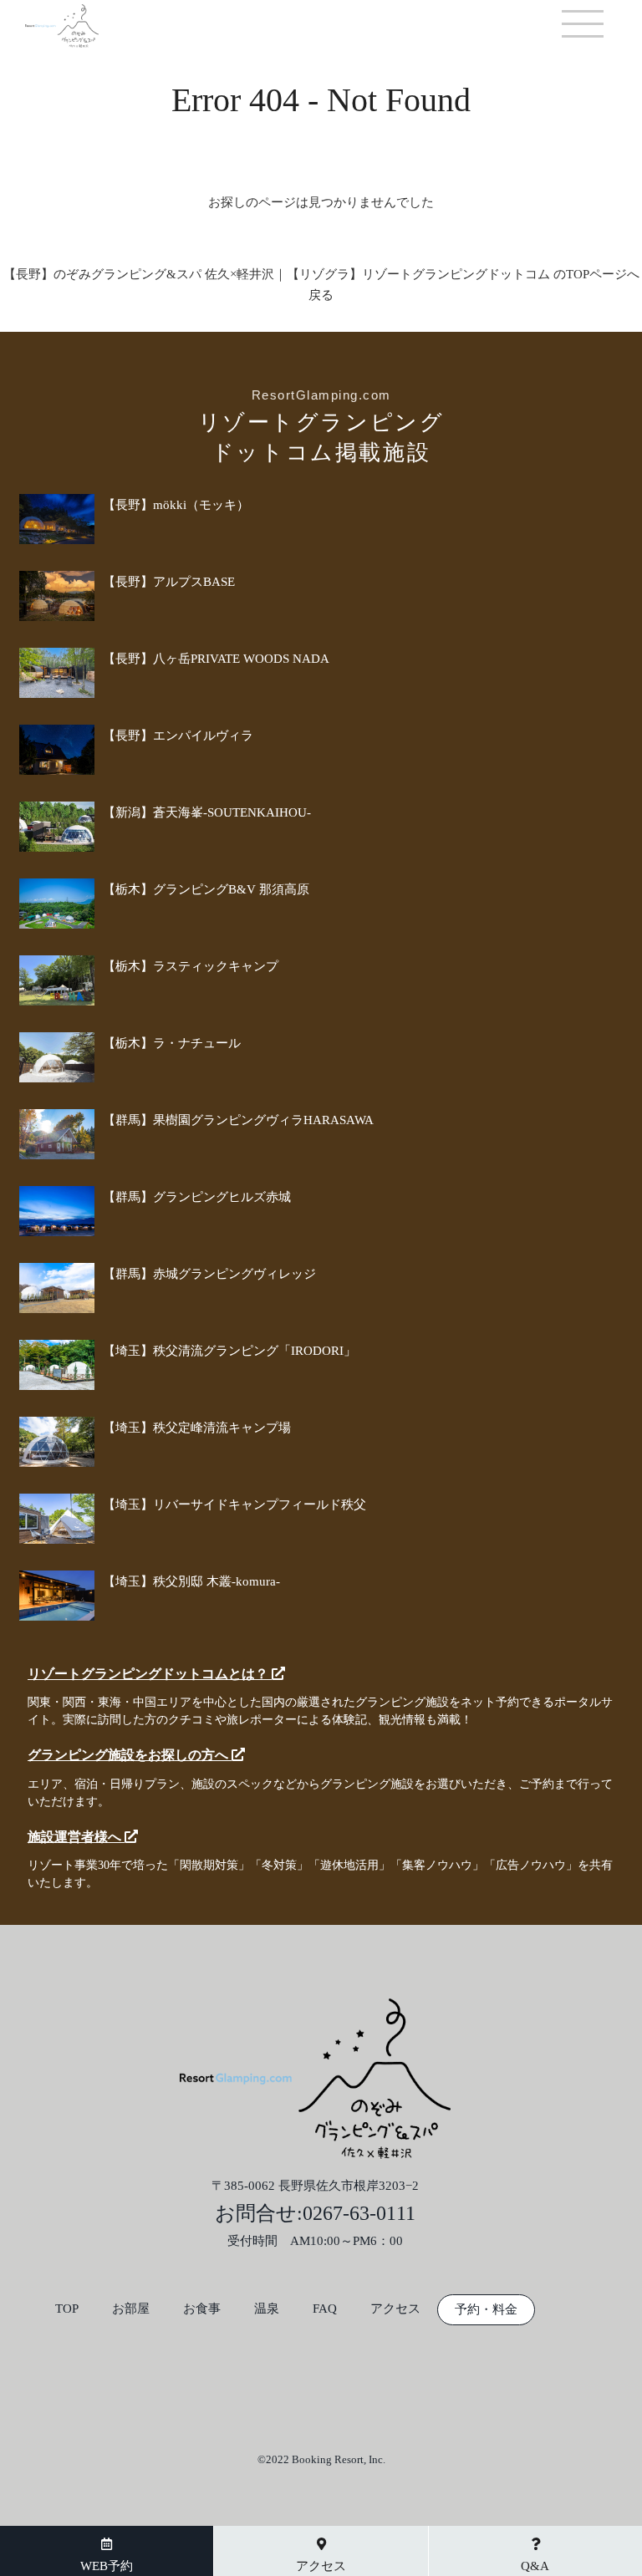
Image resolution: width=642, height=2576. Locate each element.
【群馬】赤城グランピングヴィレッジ (209, 1274)
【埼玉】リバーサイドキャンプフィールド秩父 (234, 1504)
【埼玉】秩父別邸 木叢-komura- (191, 1581)
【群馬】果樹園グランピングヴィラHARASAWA (238, 1120)
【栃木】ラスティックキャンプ (191, 966)
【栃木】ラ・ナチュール (172, 1043)
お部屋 (131, 2309)
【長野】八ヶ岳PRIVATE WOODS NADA (216, 659)
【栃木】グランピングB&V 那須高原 (206, 889)
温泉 (267, 2309)
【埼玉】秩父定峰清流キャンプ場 (197, 1428)
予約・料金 (486, 2310)
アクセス (395, 2309)
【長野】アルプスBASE (169, 582)
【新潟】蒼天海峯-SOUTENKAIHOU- (207, 812)
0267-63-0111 (359, 2213)
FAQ (325, 2309)
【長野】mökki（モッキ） (176, 505)
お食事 (202, 2309)
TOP (67, 2309)
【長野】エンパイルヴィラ (178, 736)
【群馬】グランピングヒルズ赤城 (197, 1197)
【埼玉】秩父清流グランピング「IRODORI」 (229, 1351)
